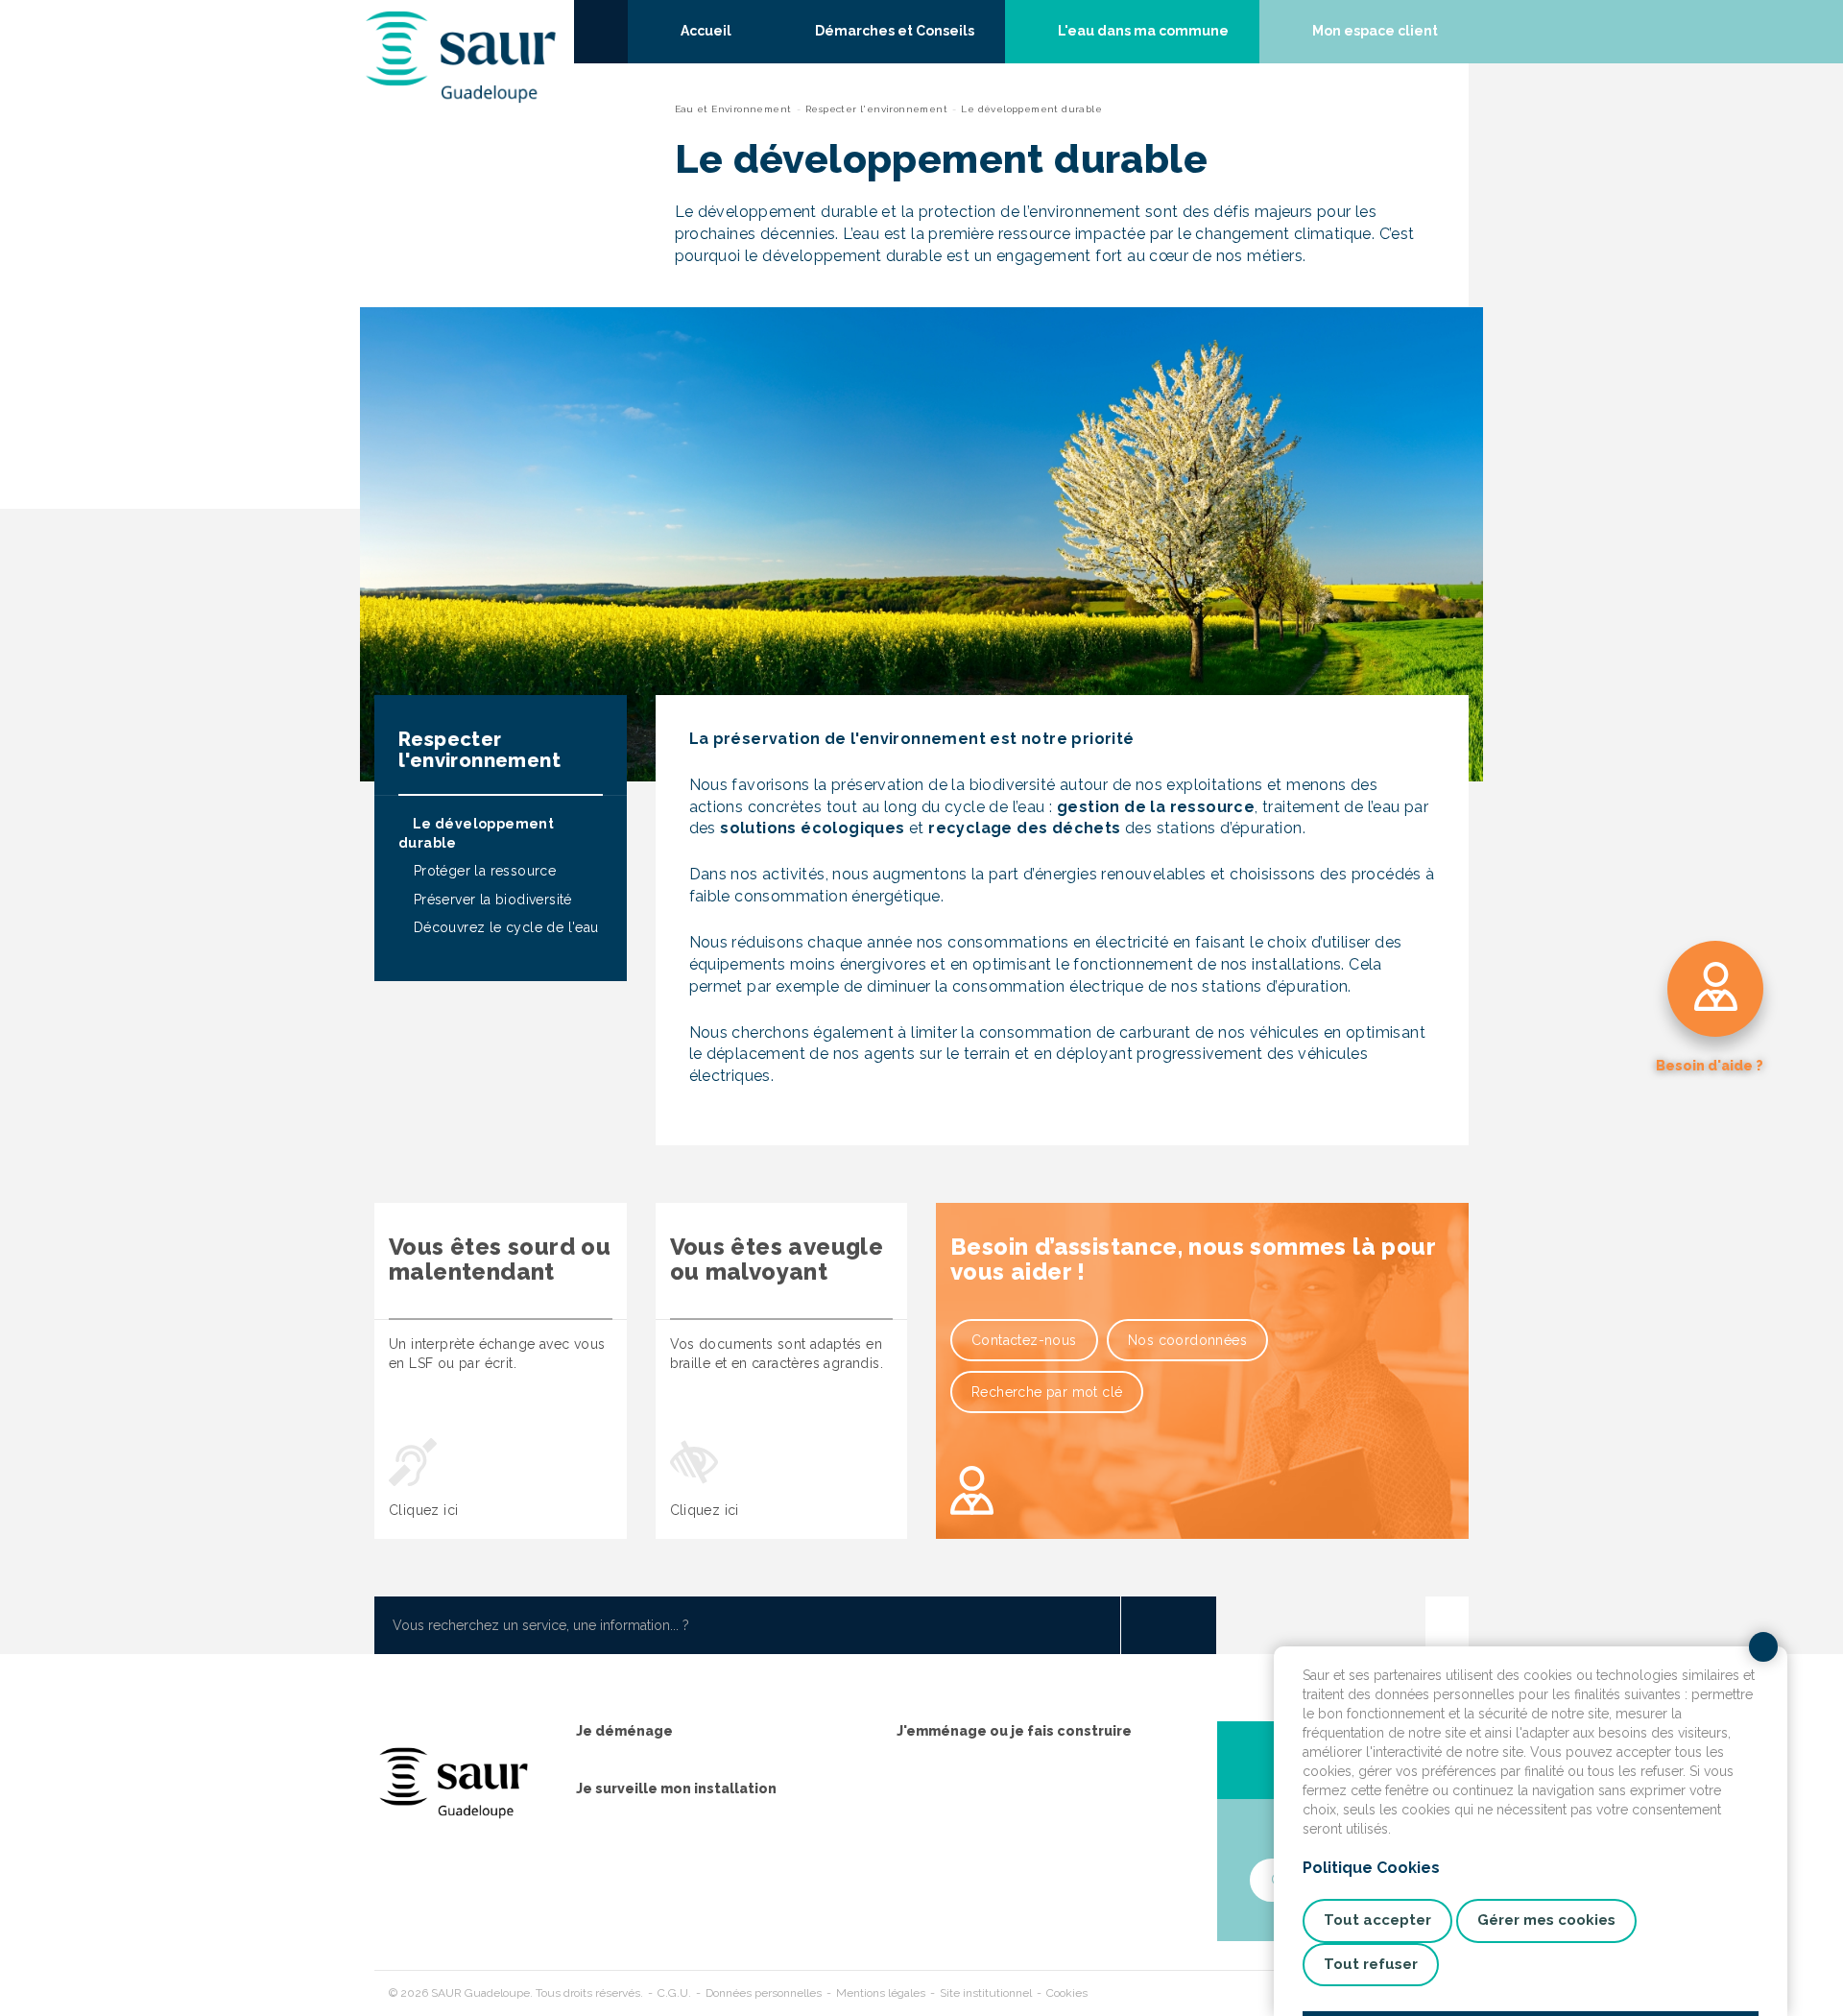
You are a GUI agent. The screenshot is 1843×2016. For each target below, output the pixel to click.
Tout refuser (1371, 1964)
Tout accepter (1377, 1920)
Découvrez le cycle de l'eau (503, 927)
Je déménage (624, 1731)
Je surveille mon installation (676, 1788)
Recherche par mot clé (1047, 1392)
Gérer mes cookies (1546, 1920)
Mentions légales (881, 1993)
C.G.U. (674, 1993)
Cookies (1067, 1993)
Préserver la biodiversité (490, 900)
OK (1168, 1625)
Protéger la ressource (482, 871)
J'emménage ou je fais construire (1014, 1731)
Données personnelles (764, 1993)
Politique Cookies (1371, 1868)
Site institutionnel (986, 1993)
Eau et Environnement (733, 109)
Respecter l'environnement (876, 109)
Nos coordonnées (1187, 1340)
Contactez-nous (1024, 1340)
